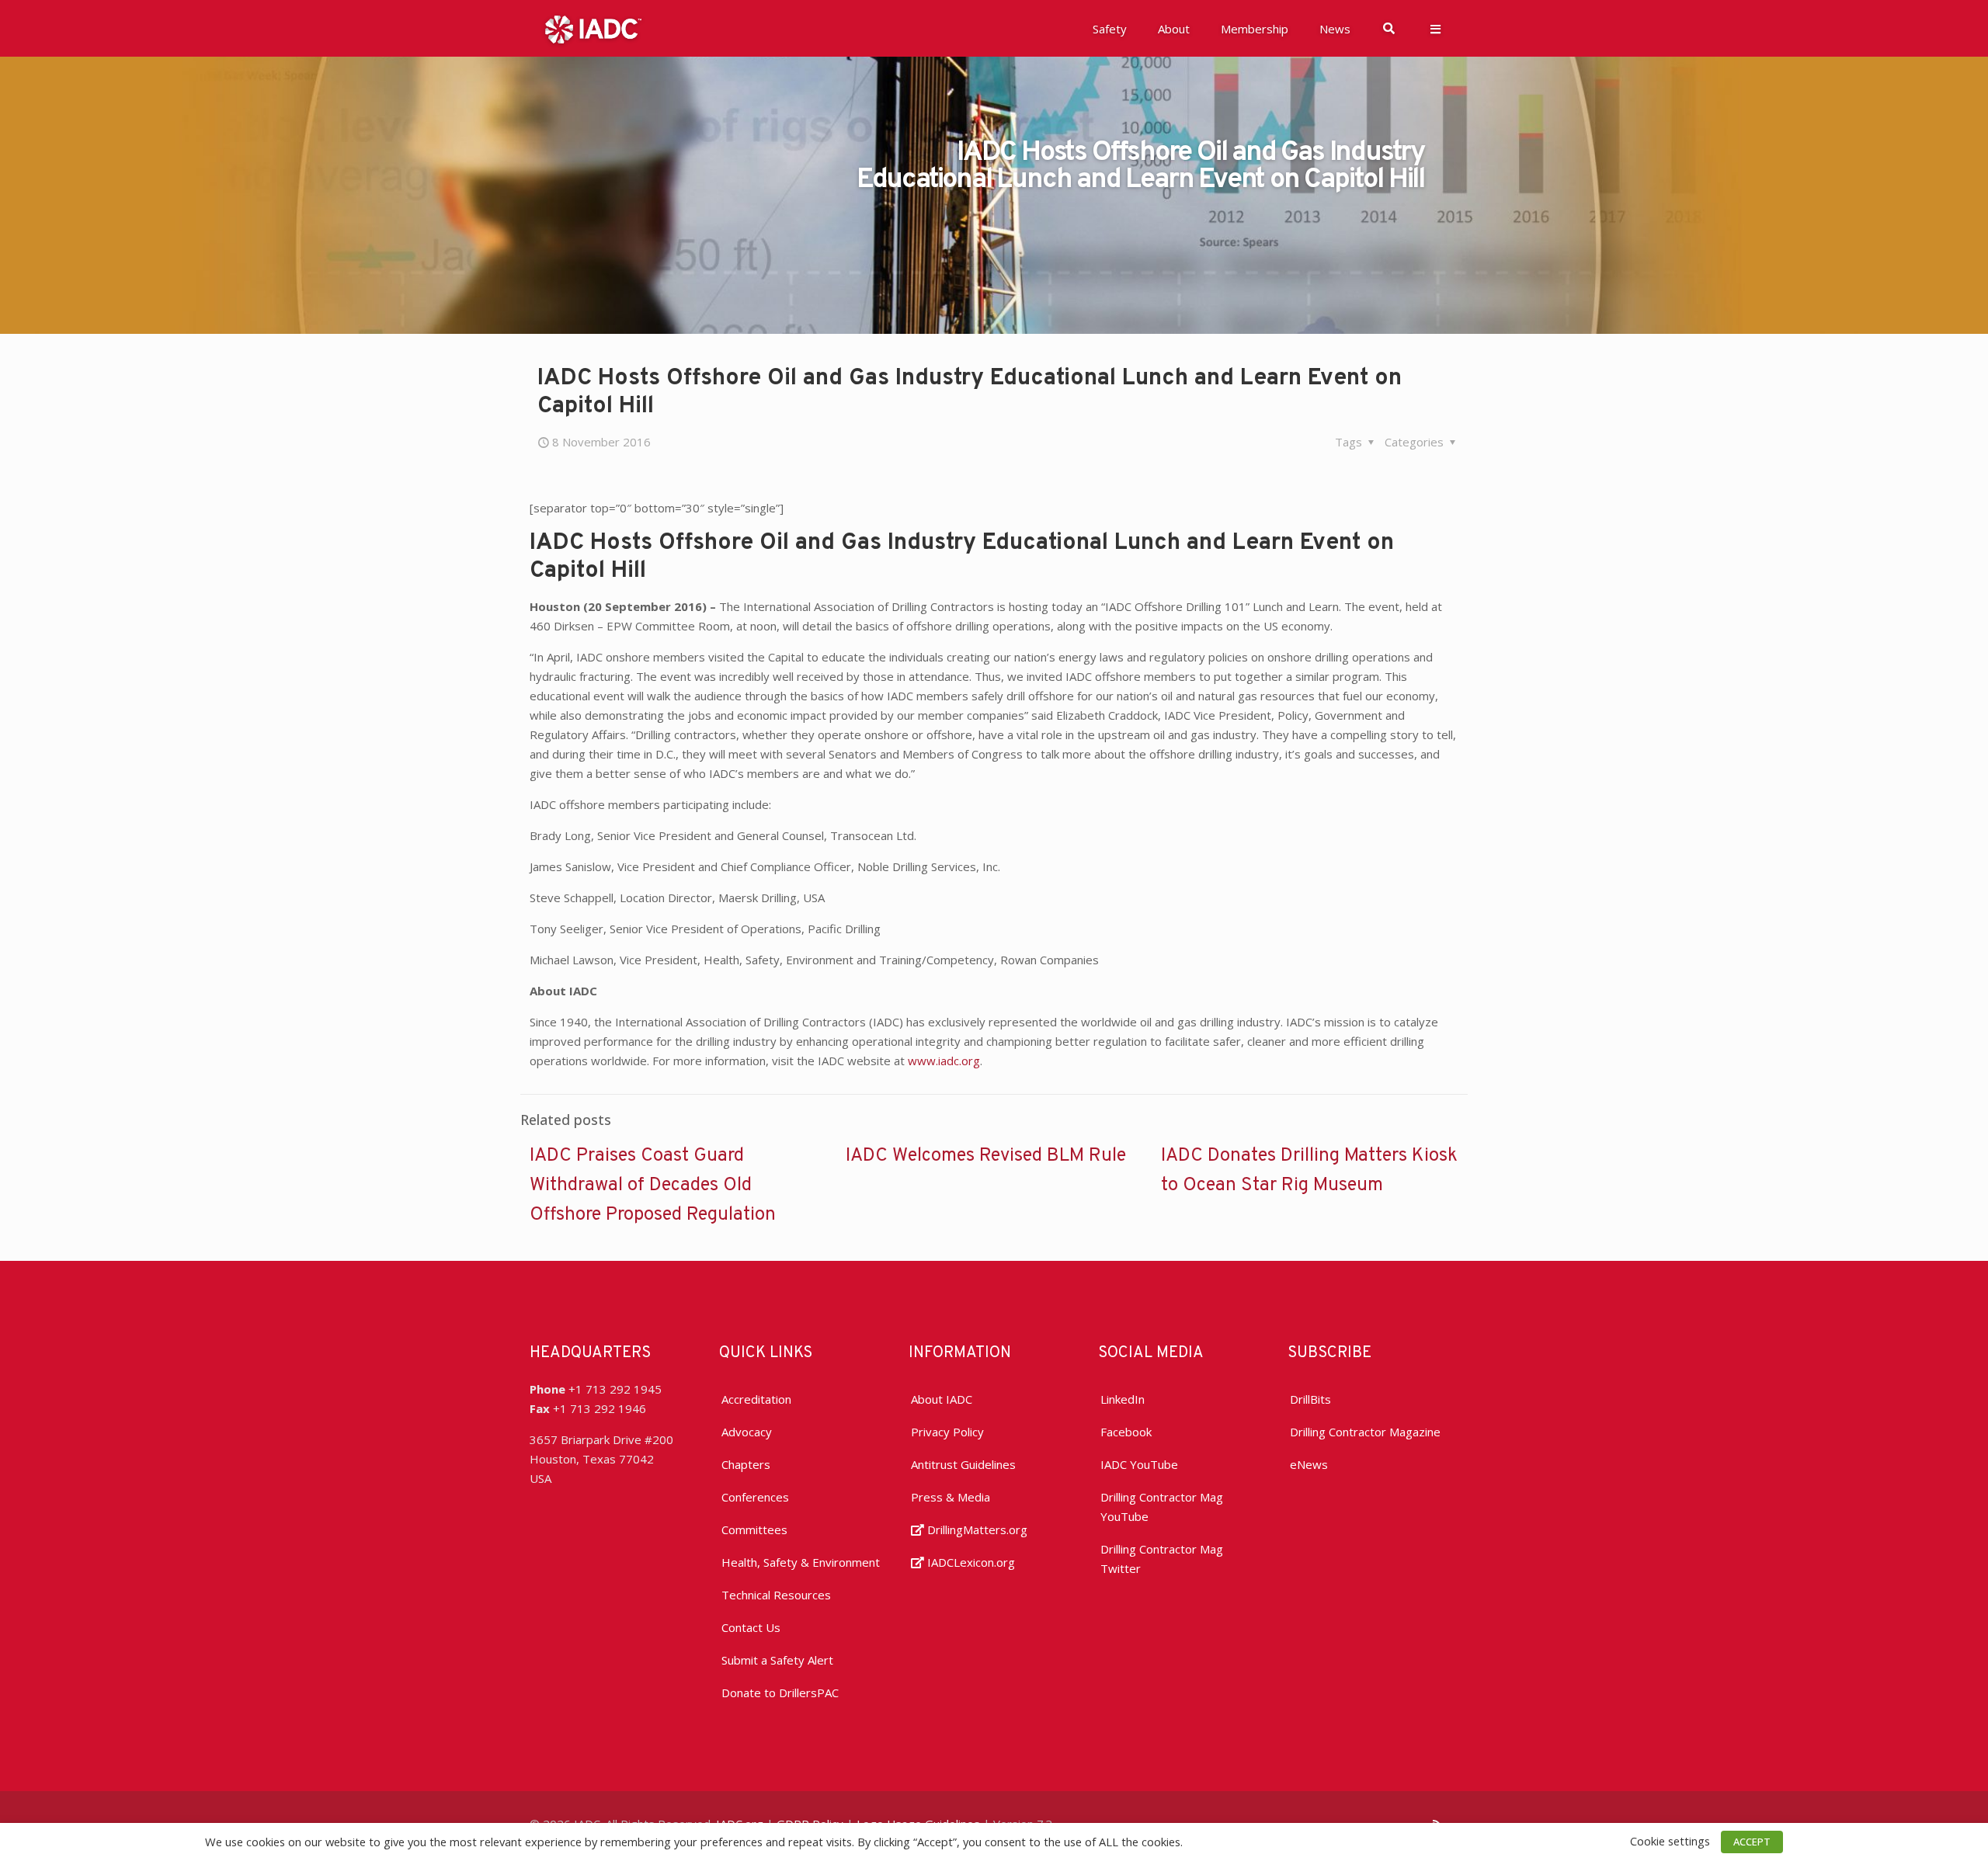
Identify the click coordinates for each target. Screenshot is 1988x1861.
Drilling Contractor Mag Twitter (1162, 1559)
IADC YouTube (1139, 1464)
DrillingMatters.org (976, 1529)
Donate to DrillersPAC (780, 1693)
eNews (1309, 1464)
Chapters (746, 1464)
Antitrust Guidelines (963, 1464)
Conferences (755, 1497)
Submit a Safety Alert (777, 1660)
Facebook (1126, 1432)
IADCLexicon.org (970, 1562)
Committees (754, 1529)
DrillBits (1310, 1399)
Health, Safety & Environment (801, 1562)
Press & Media (951, 1497)
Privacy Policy (947, 1432)
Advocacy (747, 1432)
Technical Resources (776, 1595)
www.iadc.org (944, 1061)
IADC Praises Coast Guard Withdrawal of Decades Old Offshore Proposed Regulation (653, 1186)
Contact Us (751, 1627)
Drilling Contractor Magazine (1365, 1432)
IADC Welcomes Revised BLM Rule (986, 1156)
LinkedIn (1123, 1399)
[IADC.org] (593, 28)
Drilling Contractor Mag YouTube (1162, 1507)
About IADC (942, 1399)
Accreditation (756, 1399)
